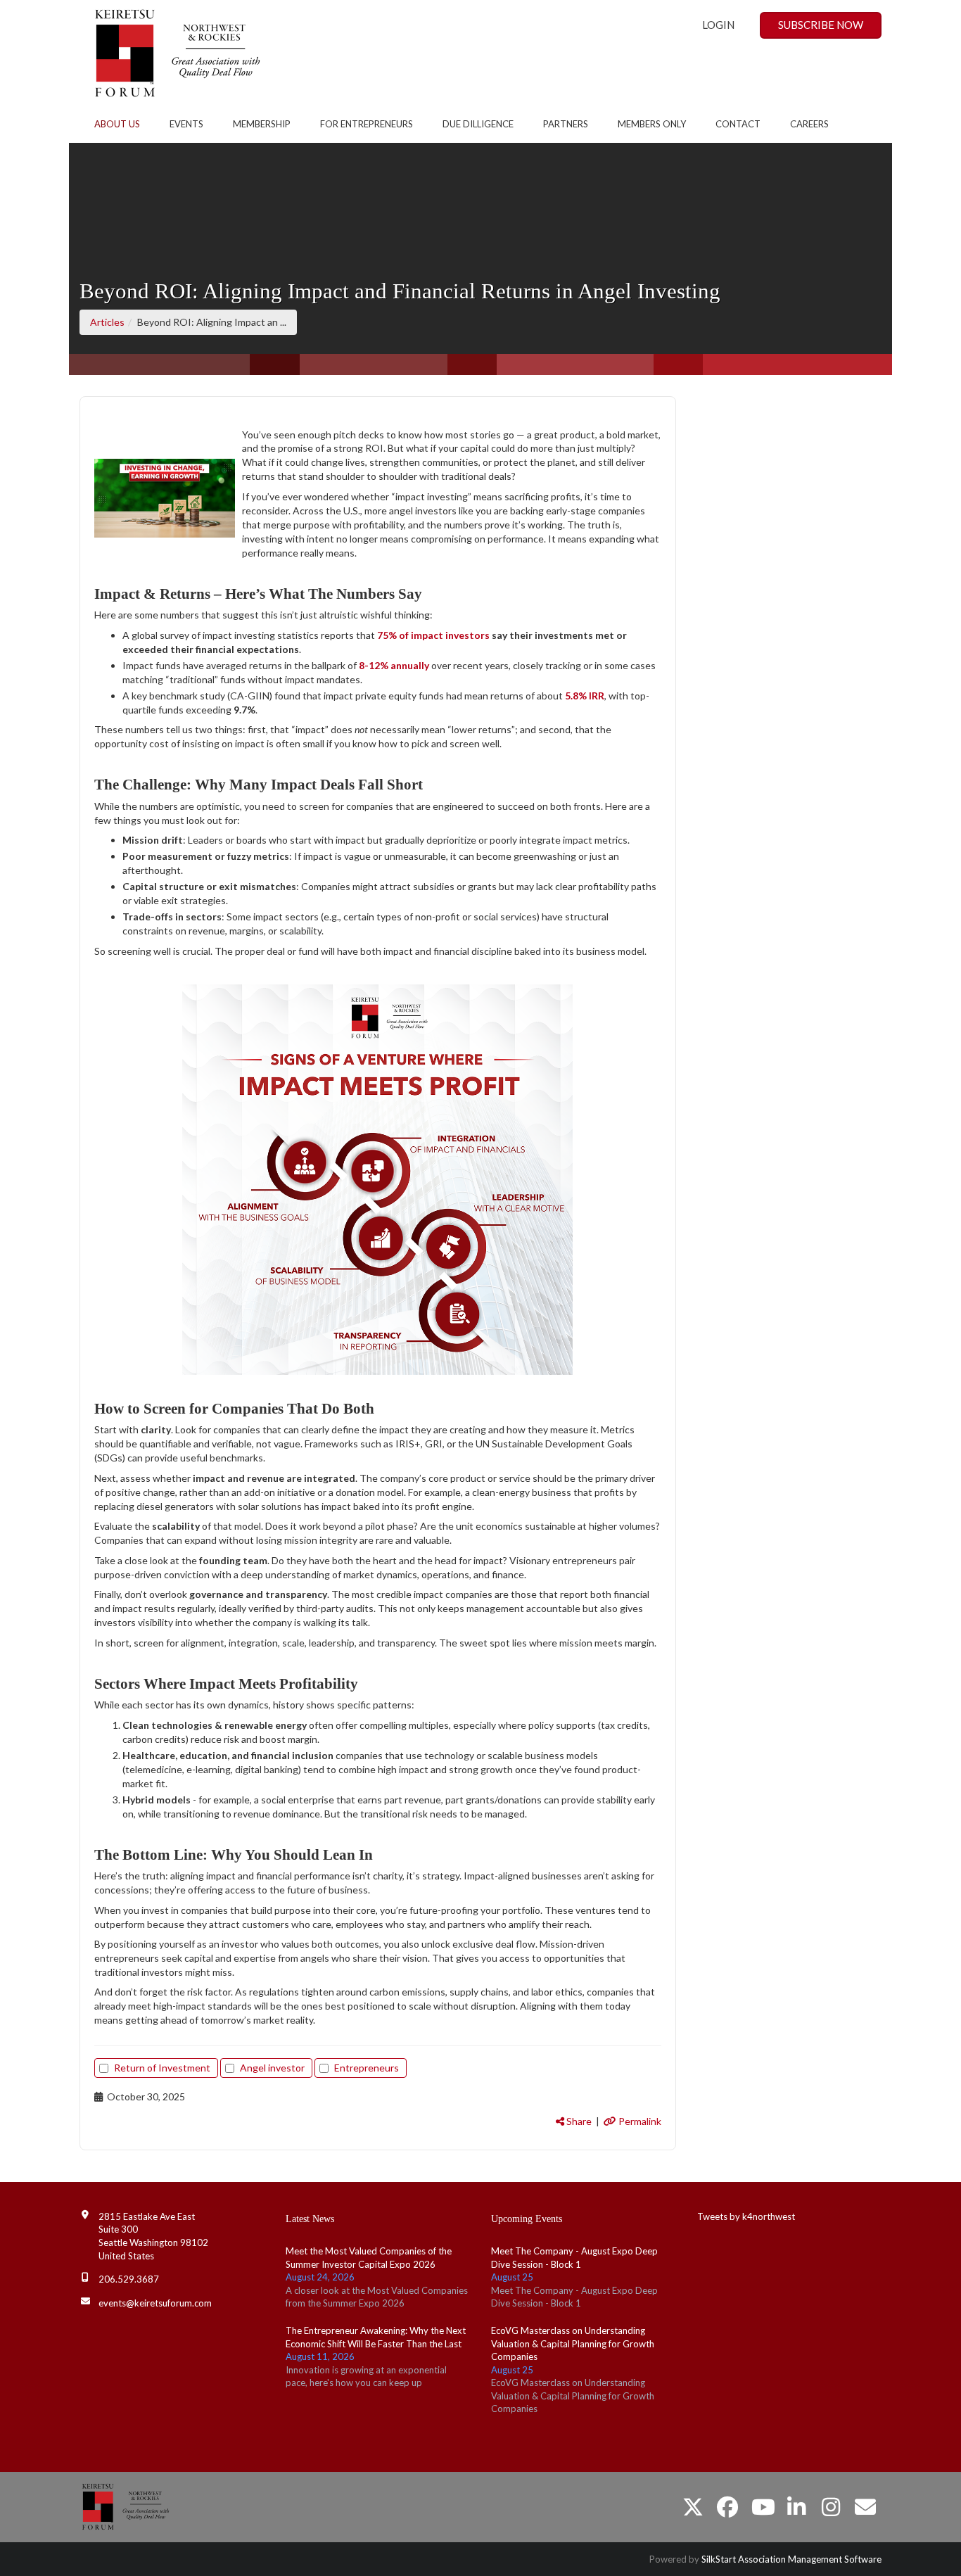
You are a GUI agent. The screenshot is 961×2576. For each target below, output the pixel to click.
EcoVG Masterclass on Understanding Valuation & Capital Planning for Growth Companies (573, 2343)
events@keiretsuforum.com (155, 2303)
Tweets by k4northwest (746, 2216)
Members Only (652, 124)
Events (186, 124)
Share (578, 2121)
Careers (809, 124)
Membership (262, 124)
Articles (107, 322)
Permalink (639, 2121)
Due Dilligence (478, 124)
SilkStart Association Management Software (791, 2559)
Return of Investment (162, 2068)
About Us (117, 124)
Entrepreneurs (367, 2068)
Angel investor (272, 2068)
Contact (738, 124)
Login (718, 25)
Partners (566, 124)
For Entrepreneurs (367, 124)
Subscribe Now (821, 25)
